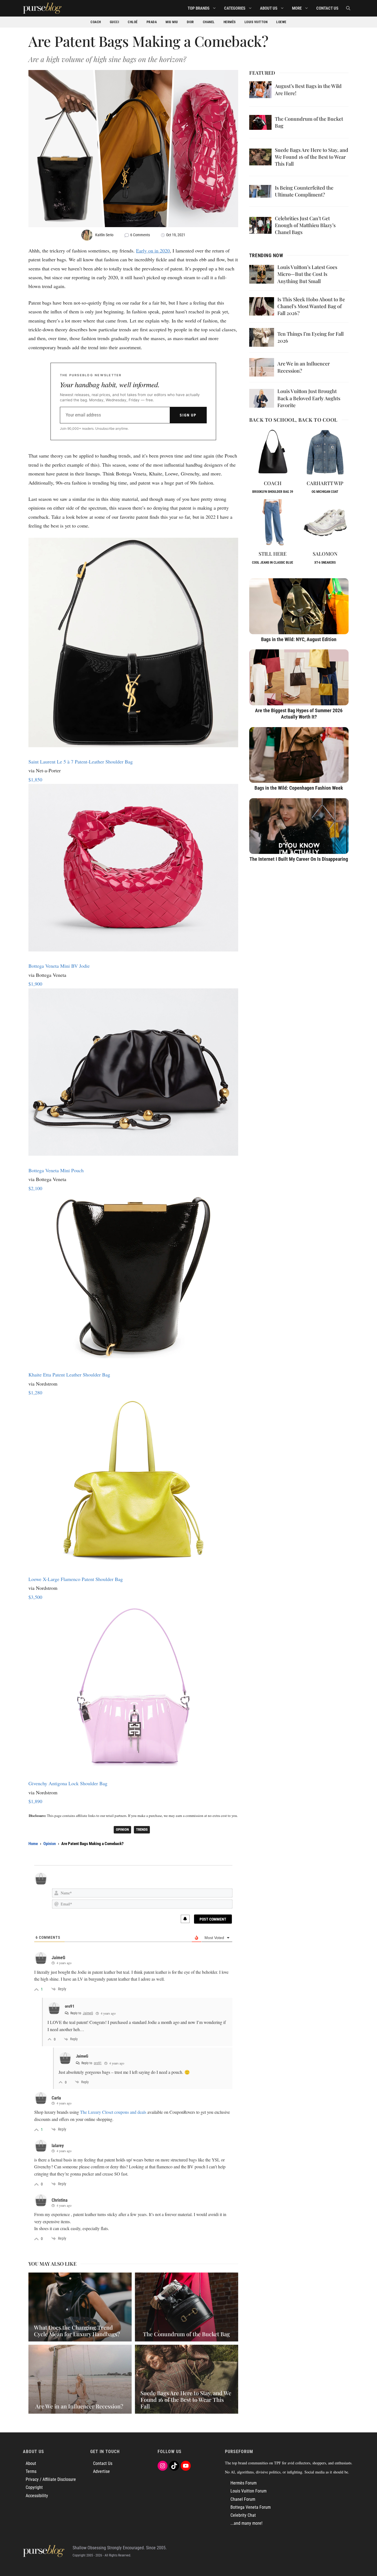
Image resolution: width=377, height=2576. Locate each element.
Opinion (122, 1829)
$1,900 (35, 984)
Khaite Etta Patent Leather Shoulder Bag (69, 1375)
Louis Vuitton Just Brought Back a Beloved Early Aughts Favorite (309, 398)
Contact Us (327, 8)
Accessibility (37, 2496)
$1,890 (35, 1801)
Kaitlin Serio (104, 235)
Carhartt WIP (325, 483)
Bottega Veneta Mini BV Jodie (59, 966)
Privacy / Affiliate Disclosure (51, 2479)
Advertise (101, 2471)
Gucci (115, 22)
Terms (31, 2471)
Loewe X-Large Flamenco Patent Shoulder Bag (76, 1579)
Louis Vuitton (256, 22)
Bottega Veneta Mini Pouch (56, 1170)
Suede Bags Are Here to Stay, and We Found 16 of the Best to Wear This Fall (312, 157)
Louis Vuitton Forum (249, 2491)
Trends (142, 1829)
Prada (152, 22)
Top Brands (199, 8)
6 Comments (140, 235)
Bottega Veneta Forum (251, 2507)
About (31, 2463)
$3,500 (35, 1597)
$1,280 (35, 1392)
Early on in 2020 (153, 251)
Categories (235, 8)
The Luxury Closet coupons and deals (113, 2112)
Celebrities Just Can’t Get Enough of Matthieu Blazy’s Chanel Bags (305, 225)
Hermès (230, 22)
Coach (96, 22)
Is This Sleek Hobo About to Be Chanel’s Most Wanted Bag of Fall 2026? (311, 306)
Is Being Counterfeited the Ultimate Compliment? (304, 191)
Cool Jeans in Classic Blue (273, 563)
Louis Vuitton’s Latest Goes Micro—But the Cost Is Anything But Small (307, 274)
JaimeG (88, 2013)
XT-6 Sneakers (325, 563)
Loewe (281, 22)
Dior (190, 22)
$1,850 (35, 779)
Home (33, 1844)
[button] (348, 8)
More (297, 8)
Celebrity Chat (243, 2515)
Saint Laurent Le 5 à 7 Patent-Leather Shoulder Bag (81, 762)
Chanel (209, 22)
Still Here (273, 554)
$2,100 (35, 1188)
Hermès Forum (244, 2483)
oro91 (98, 2063)
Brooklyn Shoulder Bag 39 (273, 492)
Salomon (325, 554)
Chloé (133, 22)
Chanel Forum (243, 2499)
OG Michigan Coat (325, 492)
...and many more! (246, 2523)
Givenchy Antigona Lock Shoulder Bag (68, 1783)
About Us (269, 8)
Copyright (34, 2487)
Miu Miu (172, 22)
